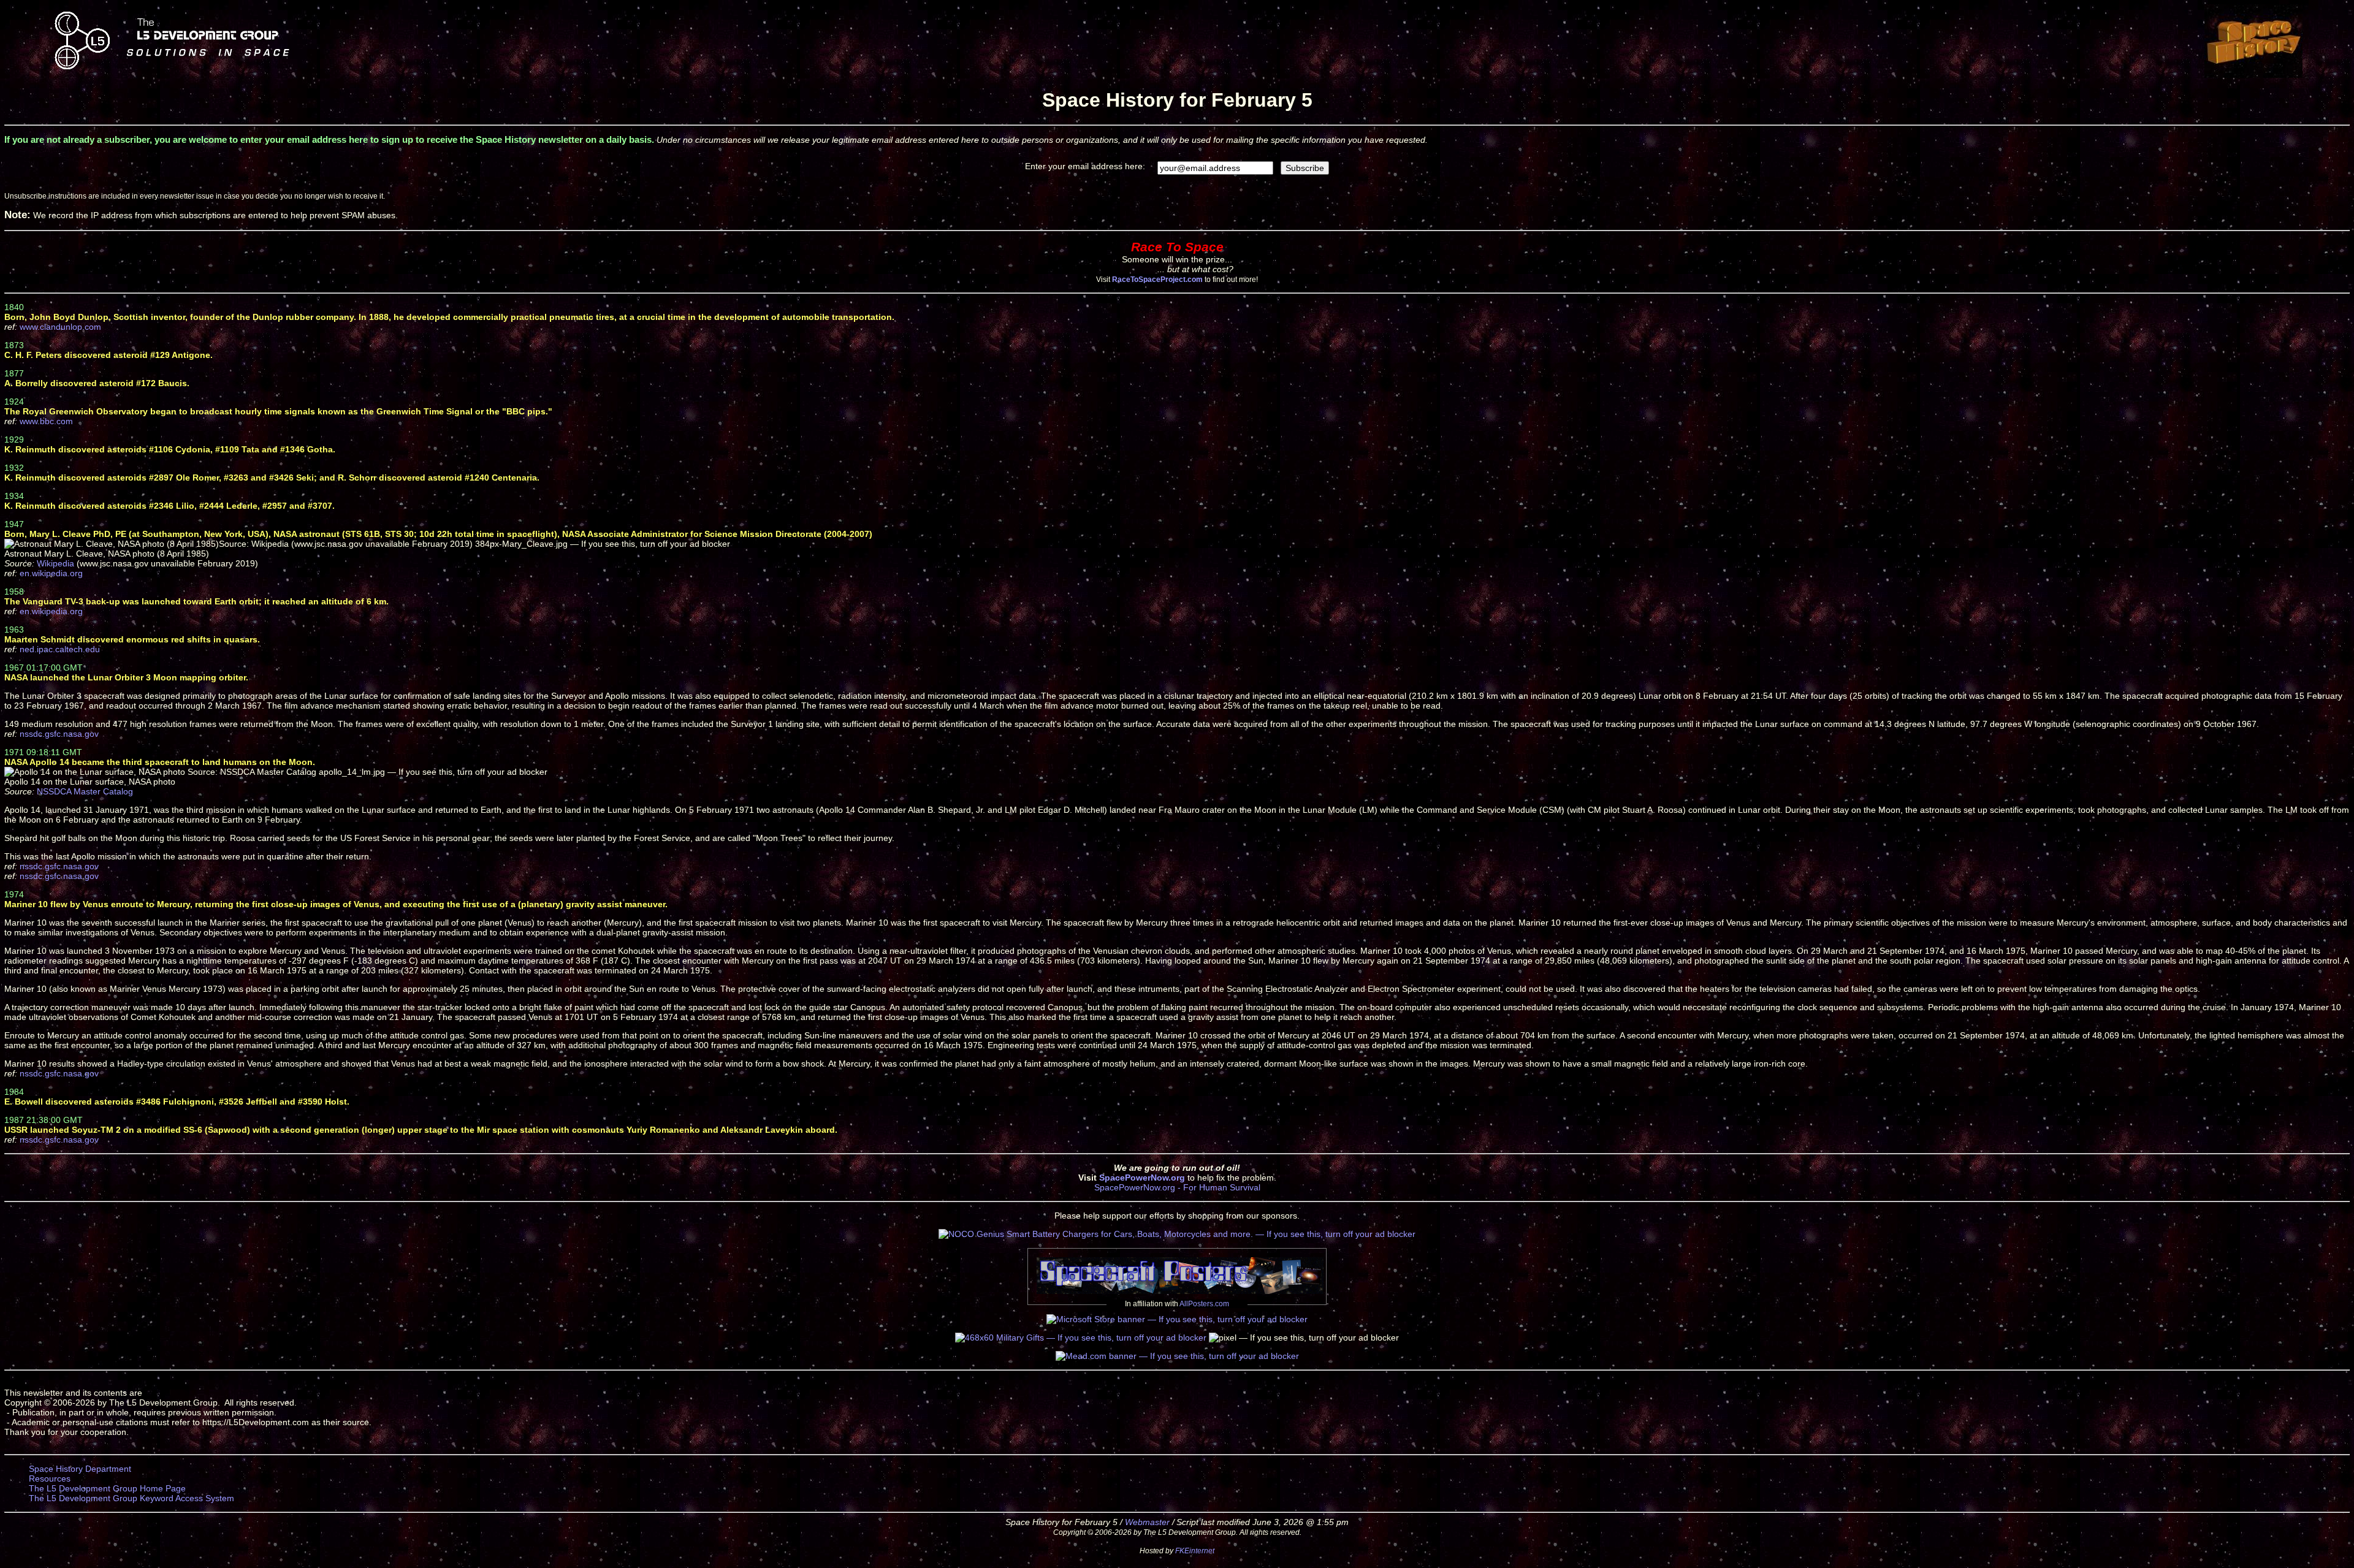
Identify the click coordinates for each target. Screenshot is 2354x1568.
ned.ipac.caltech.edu (60, 649)
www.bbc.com (46, 421)
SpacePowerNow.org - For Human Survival (1177, 1187)
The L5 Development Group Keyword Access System (131, 1498)
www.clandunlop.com (60, 327)
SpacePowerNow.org (1142, 1178)
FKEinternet (1195, 1551)
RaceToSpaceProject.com (1157, 279)
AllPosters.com (1204, 1304)
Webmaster (1147, 1522)
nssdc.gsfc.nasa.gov (59, 734)
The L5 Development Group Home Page (107, 1488)
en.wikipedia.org (51, 573)
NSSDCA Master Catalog (85, 791)
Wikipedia (55, 563)
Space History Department (80, 1469)
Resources (50, 1479)
